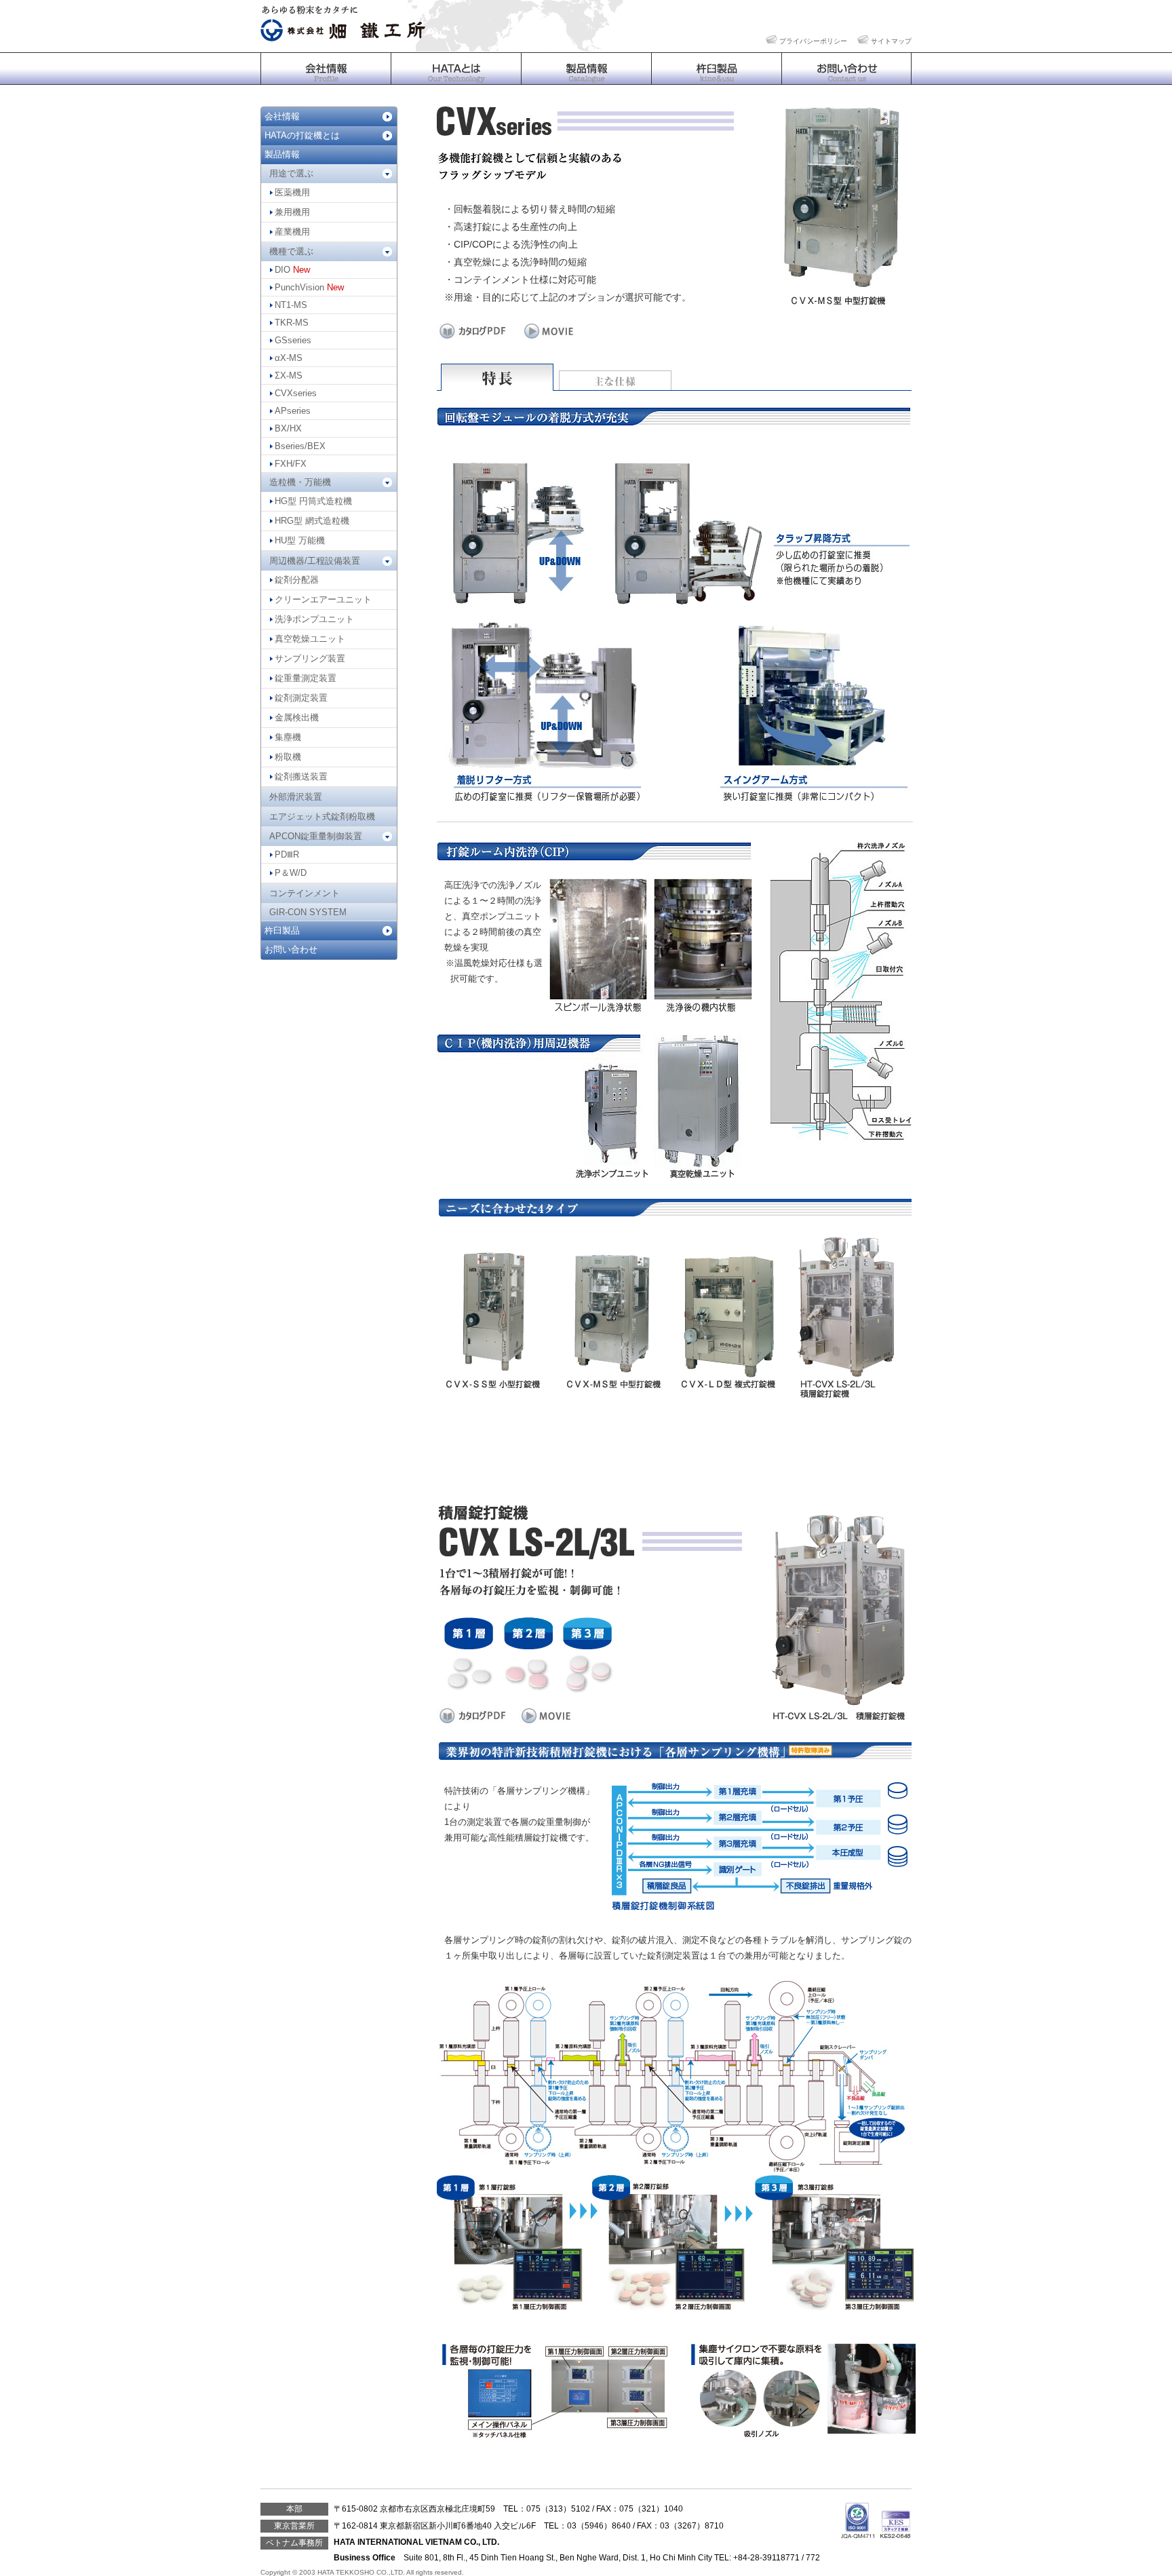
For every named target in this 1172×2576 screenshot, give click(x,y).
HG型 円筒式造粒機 (313, 501)
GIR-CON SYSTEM (308, 912)
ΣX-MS (289, 376)
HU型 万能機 (300, 540)
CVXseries (296, 393)
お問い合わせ (291, 949)
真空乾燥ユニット (310, 639)
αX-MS (289, 358)
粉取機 (288, 757)
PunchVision (309, 287)
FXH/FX (291, 464)
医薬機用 (292, 192)
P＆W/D (291, 873)
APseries (293, 411)
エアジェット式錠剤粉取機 (322, 816)
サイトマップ (891, 41)
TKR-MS (292, 323)
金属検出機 (297, 717)
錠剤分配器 (297, 580)
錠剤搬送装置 (301, 776)
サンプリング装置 (310, 658)
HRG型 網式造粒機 (312, 521)
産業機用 (292, 232)
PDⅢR (287, 854)
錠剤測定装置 (301, 698)
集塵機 (288, 737)
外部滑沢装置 (296, 797)
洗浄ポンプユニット (314, 619)
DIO (292, 270)
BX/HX (288, 428)
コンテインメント (305, 893)
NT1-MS (291, 305)
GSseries (293, 340)
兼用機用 (292, 212)
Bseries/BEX (300, 446)
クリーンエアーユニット (323, 599)
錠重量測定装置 (306, 678)
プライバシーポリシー (813, 41)
